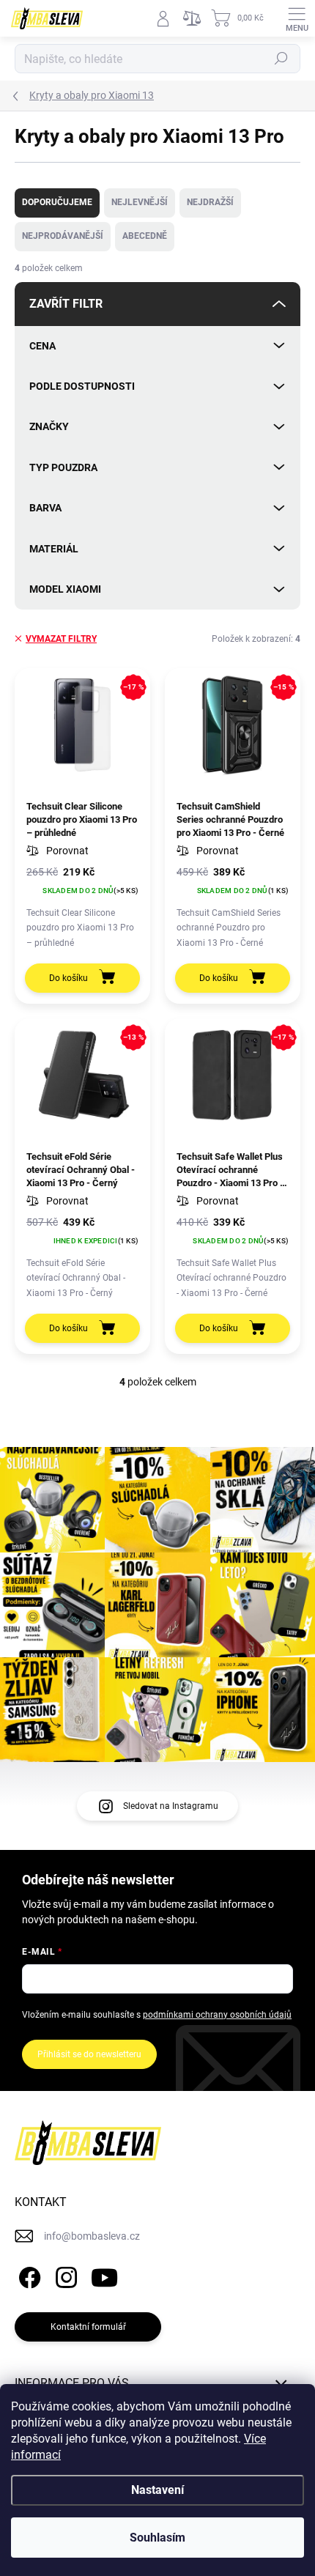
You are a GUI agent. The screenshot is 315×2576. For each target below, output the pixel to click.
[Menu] (297, 18)
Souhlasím (157, 2538)
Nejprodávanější (63, 236)
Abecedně (145, 236)
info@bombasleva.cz (92, 2236)
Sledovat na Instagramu (171, 1806)
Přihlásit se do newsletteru (89, 2054)
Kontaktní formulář (88, 2327)
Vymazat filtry (61, 639)
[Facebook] (27, 2275)
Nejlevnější (140, 202)
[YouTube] (104, 2275)
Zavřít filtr (66, 304)
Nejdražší (210, 202)
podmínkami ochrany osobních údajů (217, 2015)
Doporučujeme (57, 202)
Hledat (281, 59)
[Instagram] (64, 2275)
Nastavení (157, 2490)
